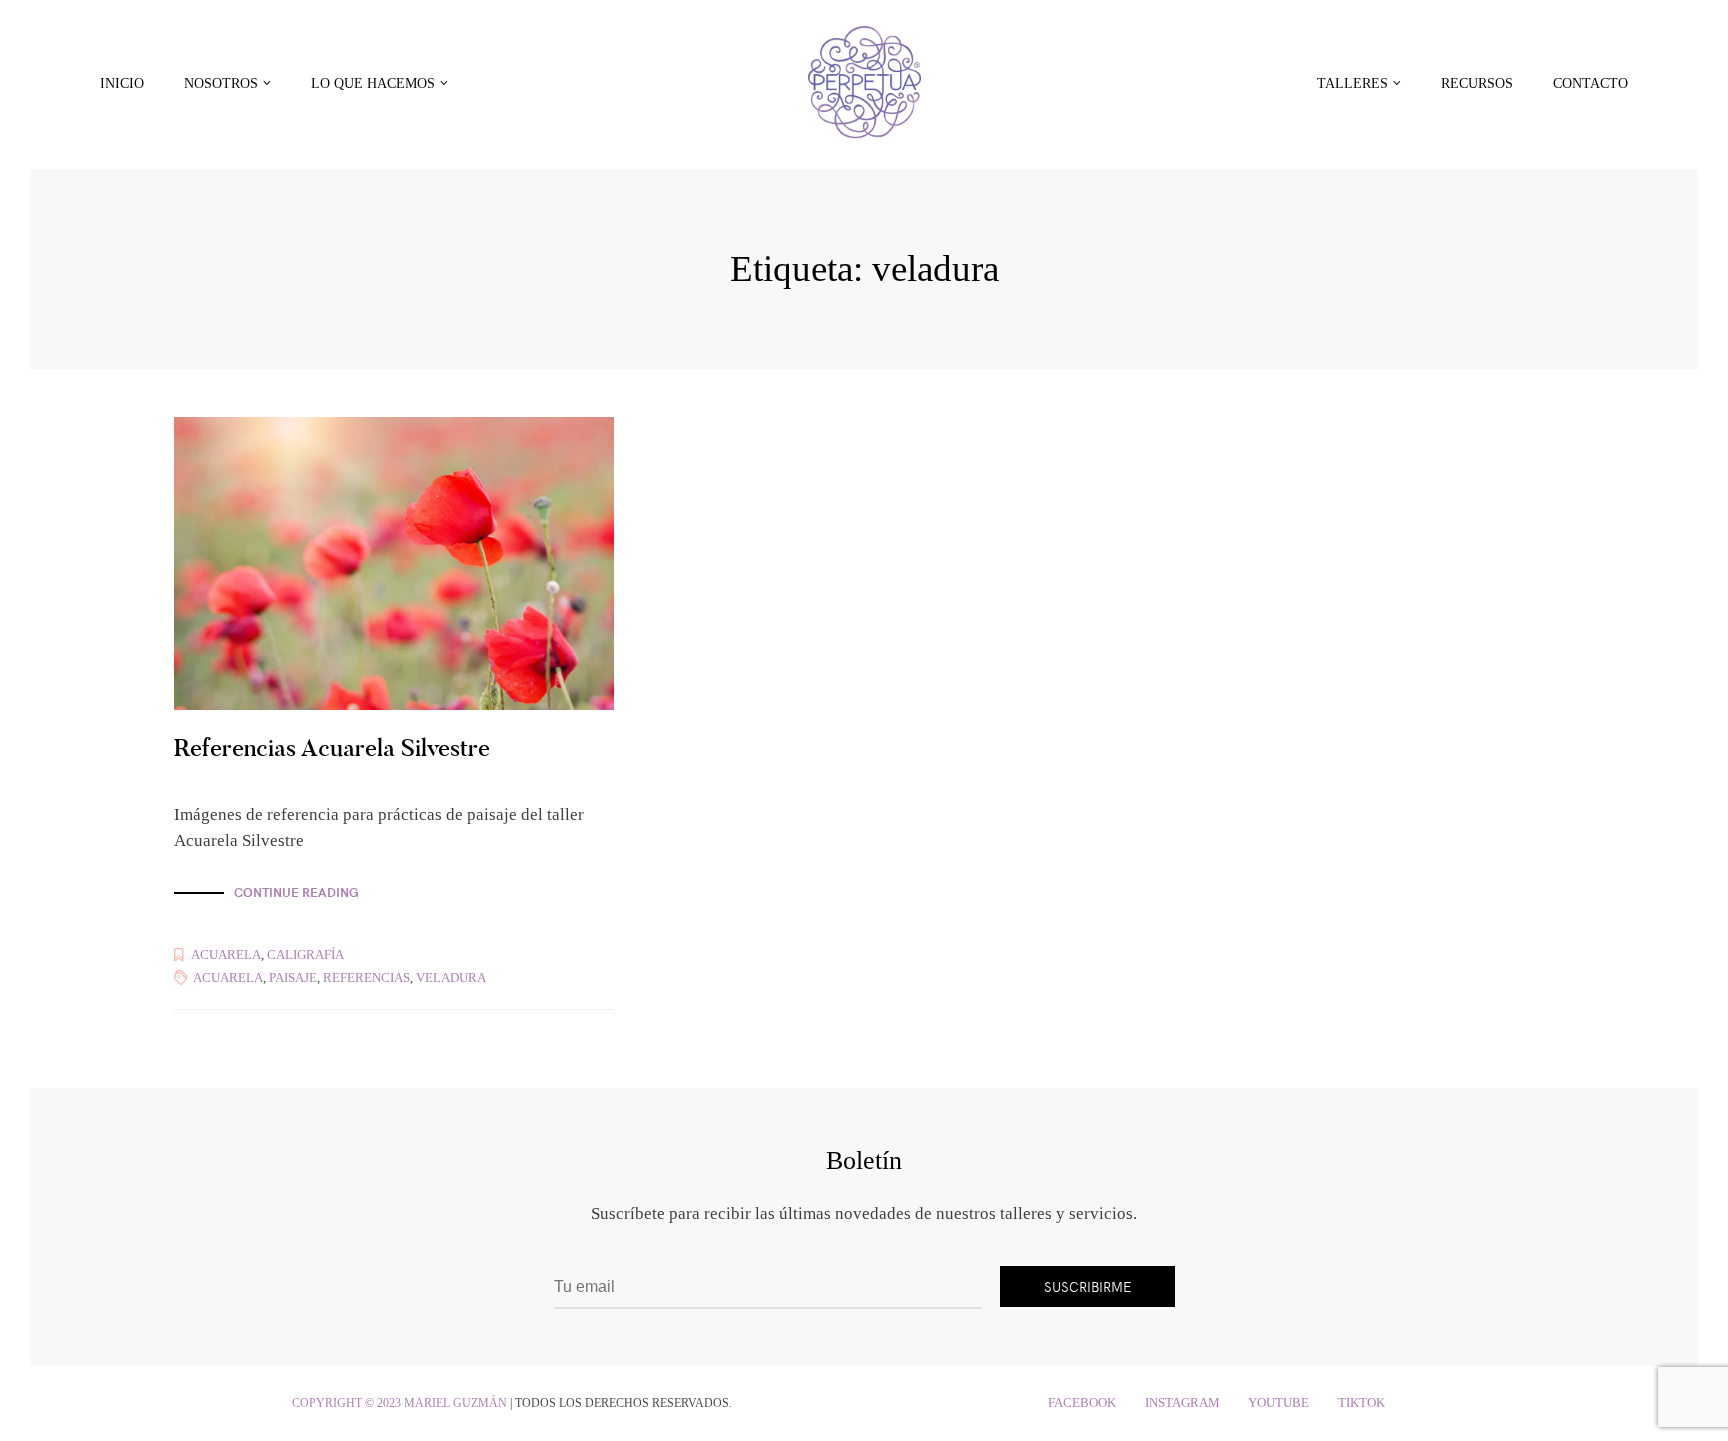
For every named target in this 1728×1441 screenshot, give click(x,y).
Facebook (1082, 1403)
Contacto (1590, 83)
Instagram (1182, 1403)
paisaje (293, 977)
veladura (451, 977)
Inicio (122, 83)
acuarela (228, 977)
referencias (366, 977)
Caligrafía (305, 954)
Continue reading (296, 892)
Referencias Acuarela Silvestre (332, 747)
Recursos (1477, 83)
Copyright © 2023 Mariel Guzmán (399, 1403)
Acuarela (226, 954)
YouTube (1278, 1403)
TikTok (1361, 1403)
